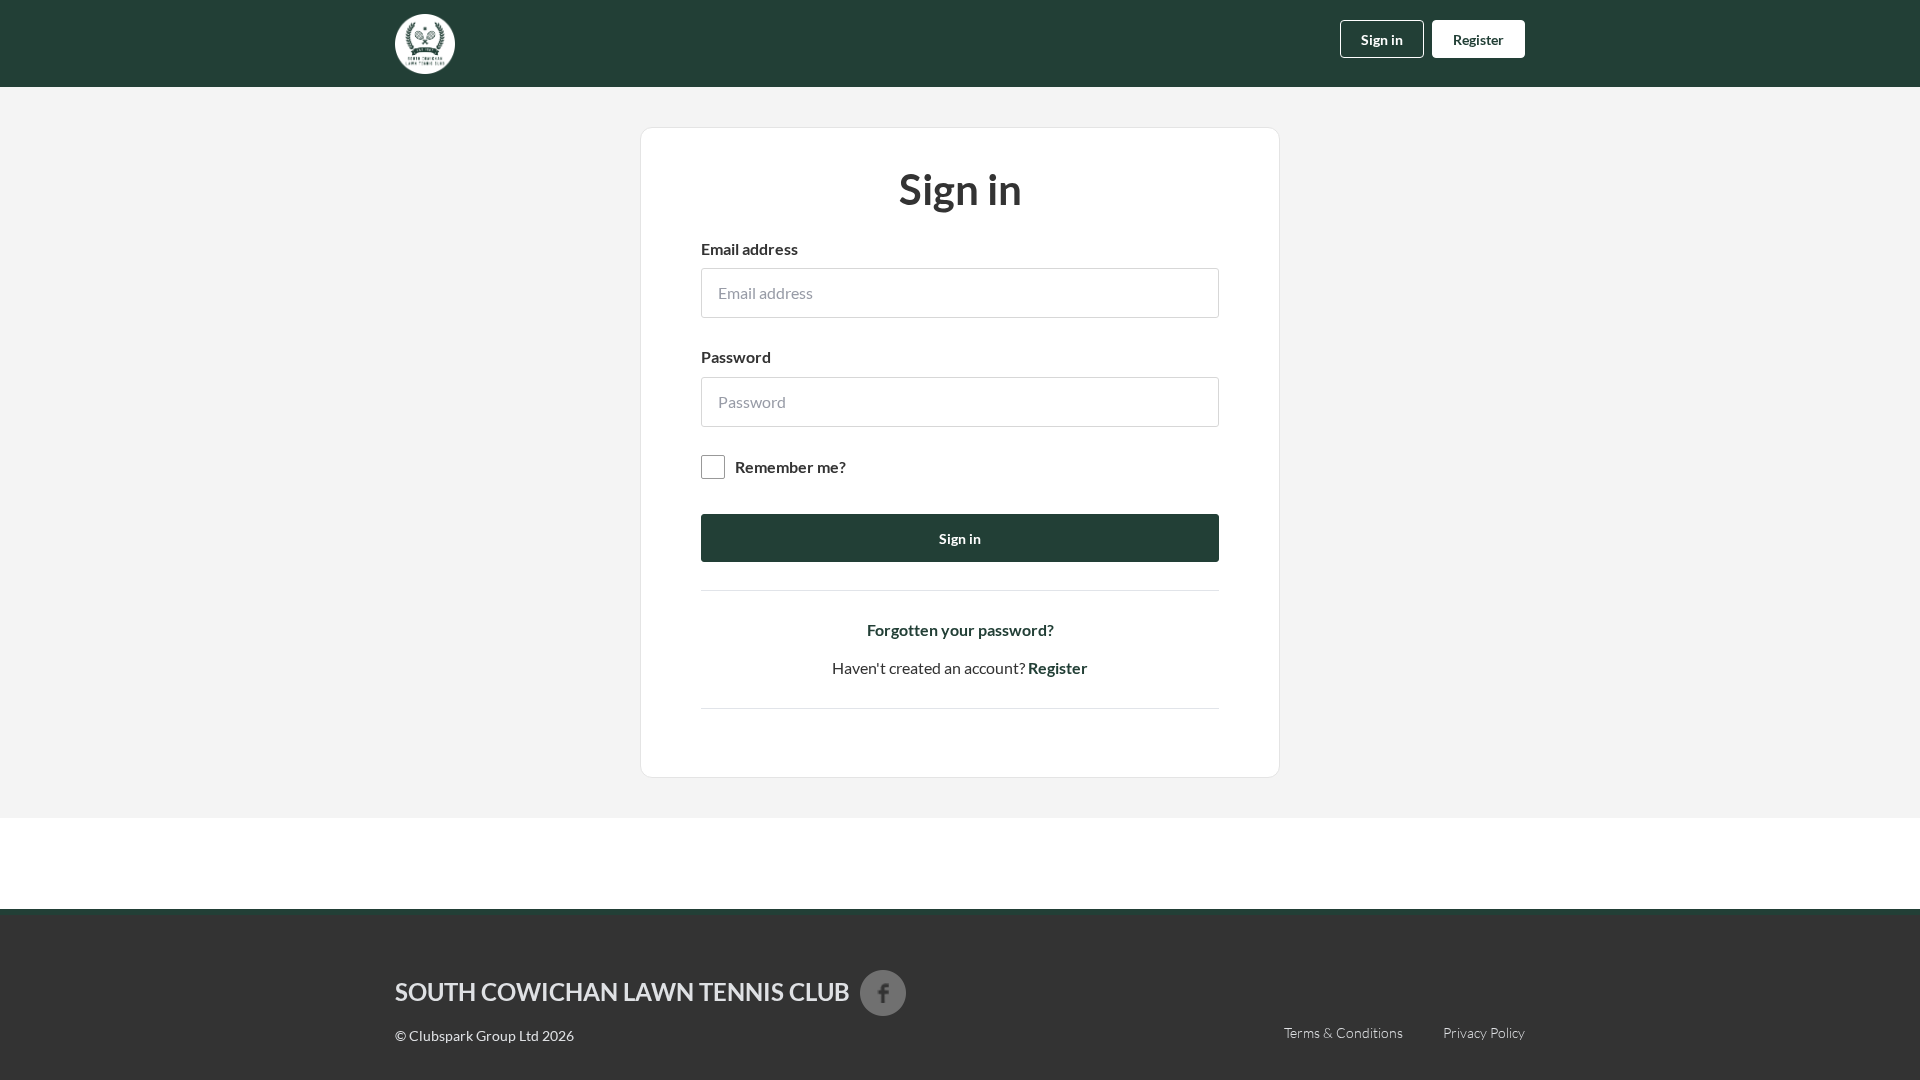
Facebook (883, 993)
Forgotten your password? (960, 629)
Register (1478, 39)
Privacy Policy (1484, 1032)
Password (736, 356)
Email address (749, 248)
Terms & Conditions (1343, 1032)
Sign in (1382, 39)
